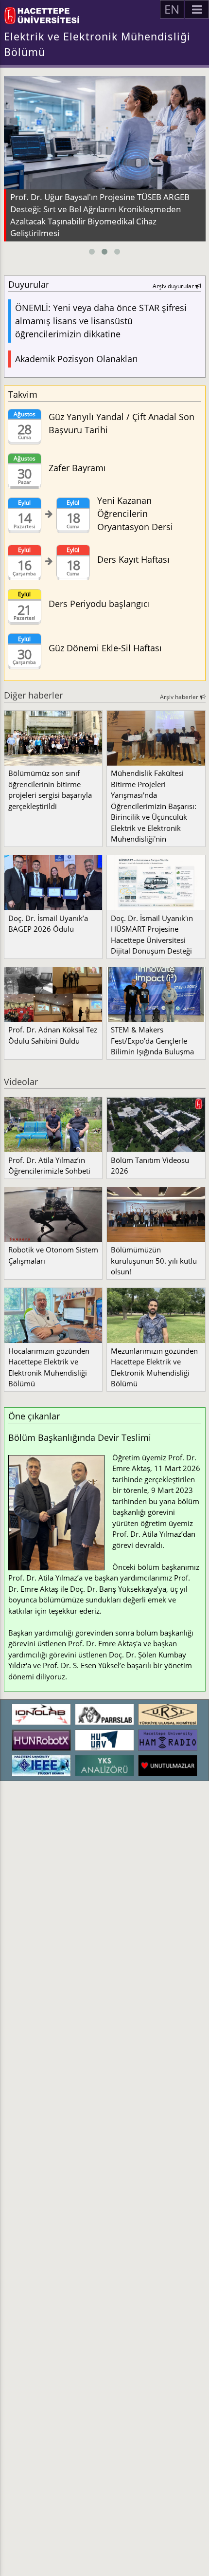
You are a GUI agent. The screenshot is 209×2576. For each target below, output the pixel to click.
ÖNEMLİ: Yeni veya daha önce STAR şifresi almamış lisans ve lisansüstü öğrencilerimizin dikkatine (101, 321)
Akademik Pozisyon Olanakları (77, 359)
